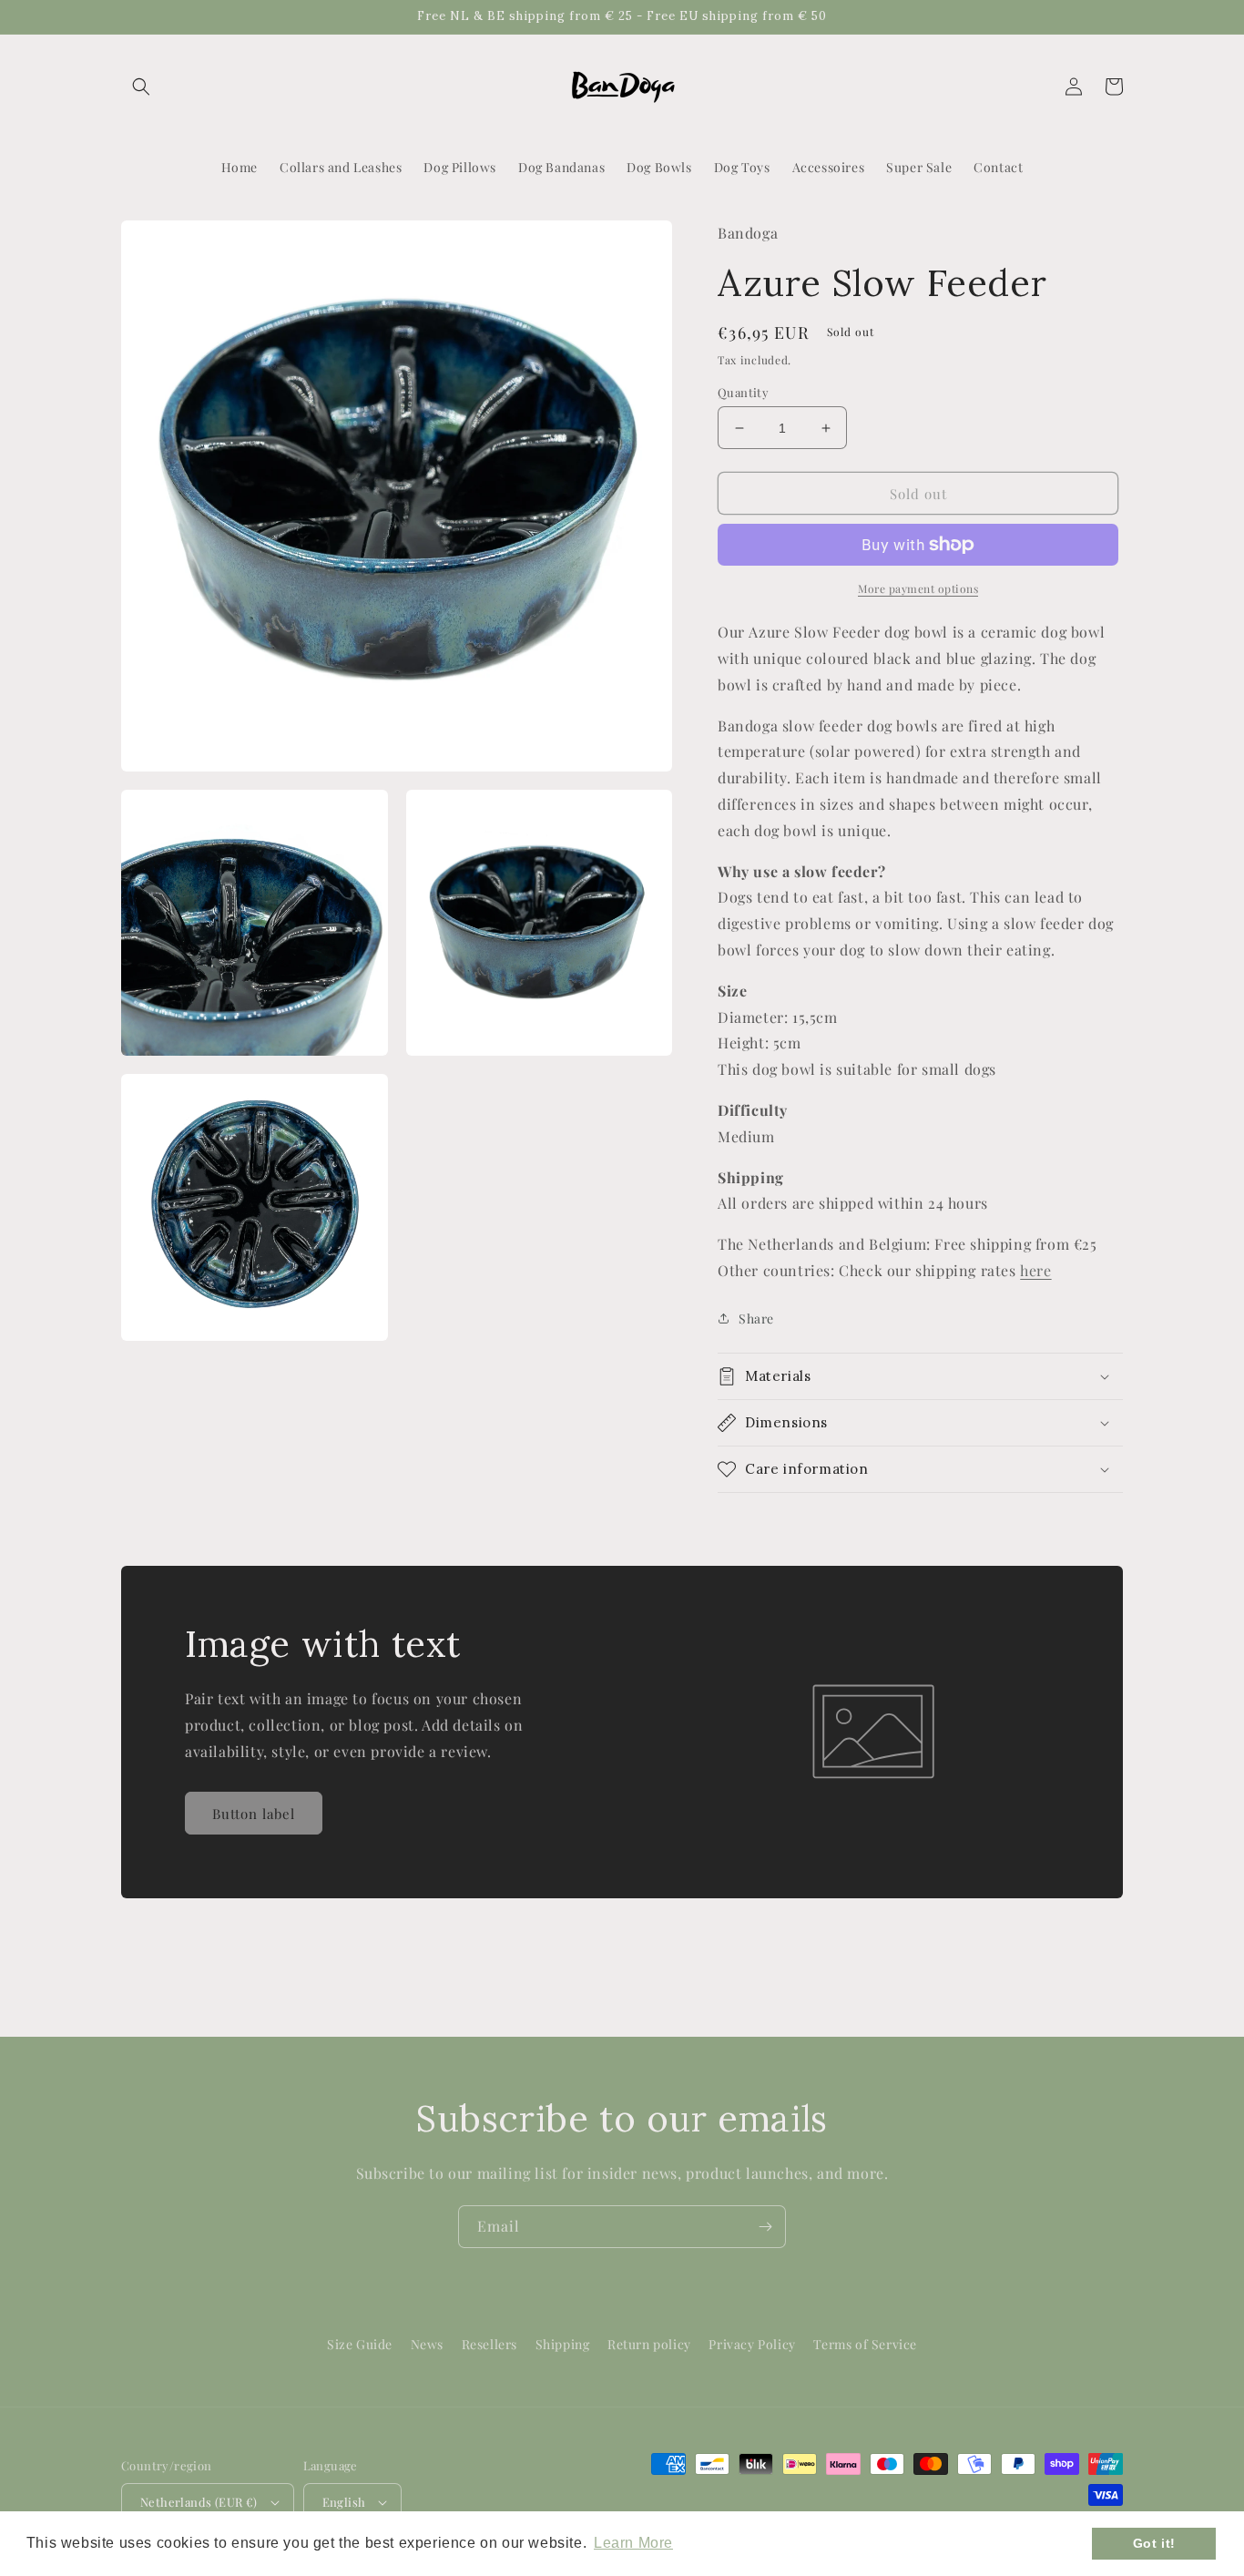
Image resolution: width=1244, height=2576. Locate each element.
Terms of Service (865, 2344)
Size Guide (360, 2344)
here (1035, 1270)
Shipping (563, 2344)
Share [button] (756, 1319)
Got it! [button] (1154, 2543)
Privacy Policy (752, 2344)
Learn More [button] (633, 2543)
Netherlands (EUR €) (199, 2502)
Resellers (489, 2344)
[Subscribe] (765, 2227)
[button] (141, 87)
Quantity (743, 392)
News (427, 2344)
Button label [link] (254, 1814)
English (344, 2502)
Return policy (649, 2344)
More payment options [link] (918, 588)
